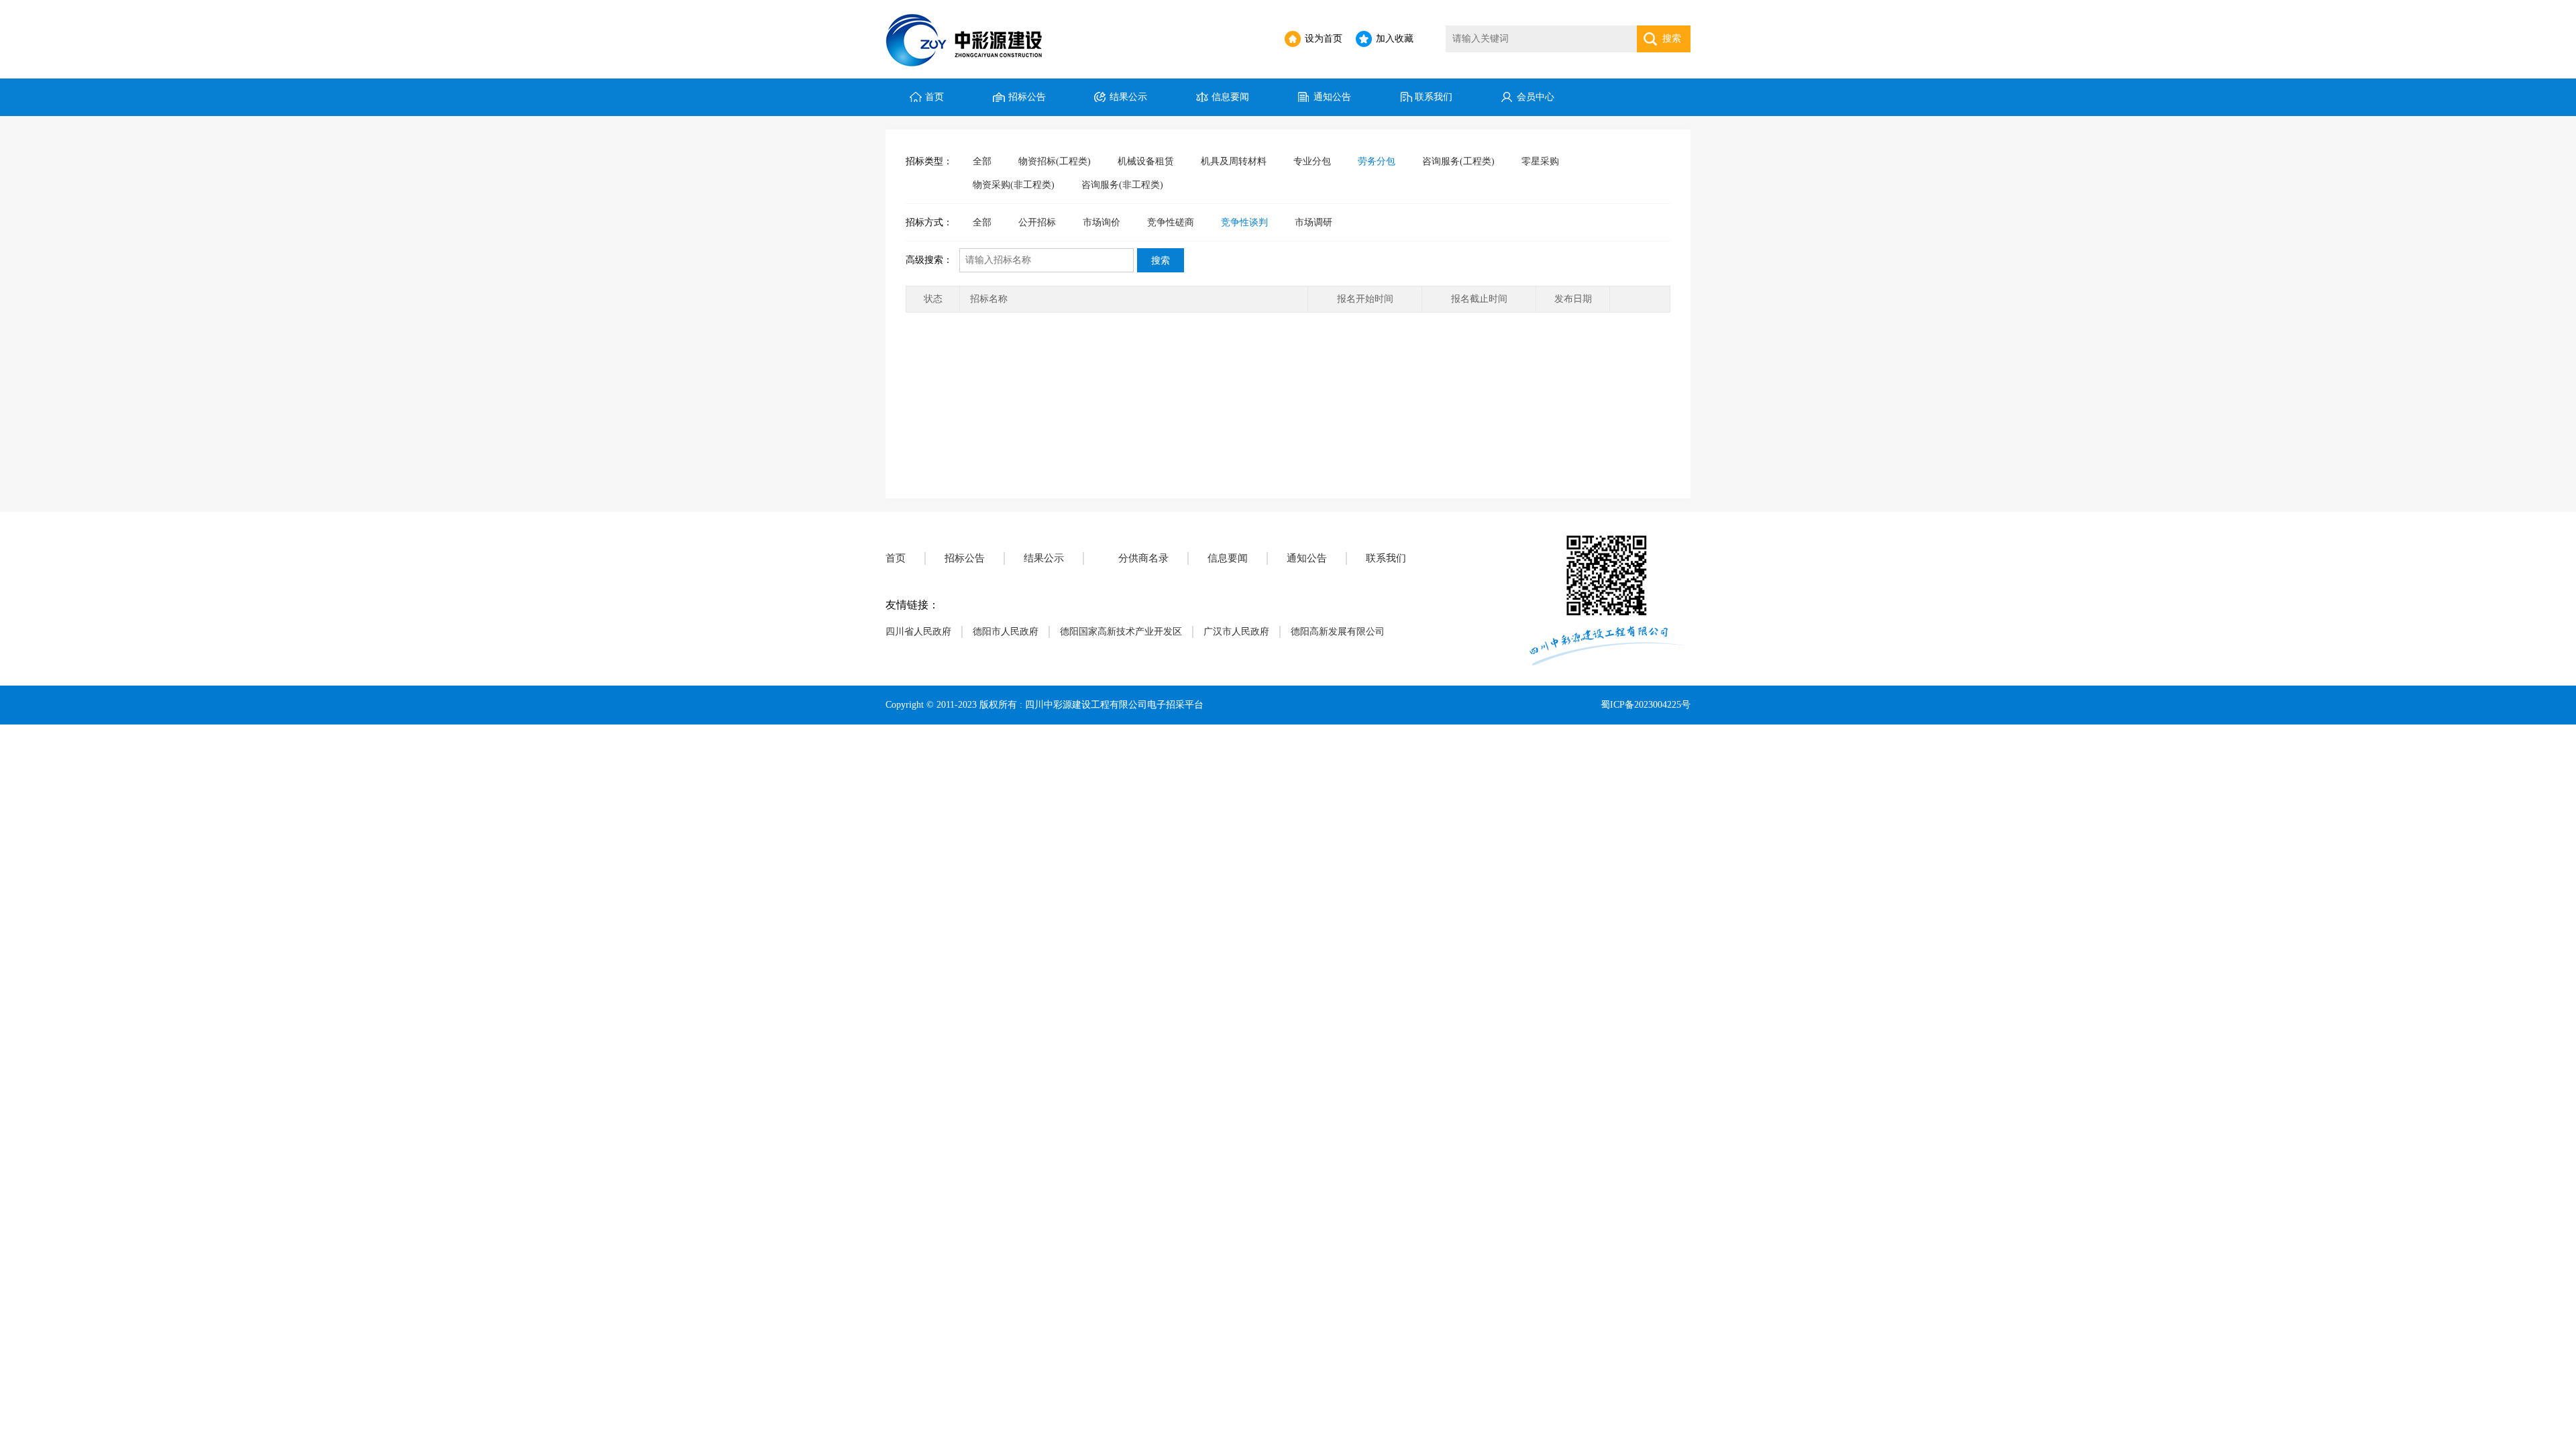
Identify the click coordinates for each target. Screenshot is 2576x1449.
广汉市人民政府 (1236, 632)
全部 (982, 161)
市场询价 (1102, 222)
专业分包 (1312, 161)
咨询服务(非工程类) (1122, 185)
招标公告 (1027, 97)
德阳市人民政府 (1006, 632)
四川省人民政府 (918, 632)
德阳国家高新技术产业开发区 (1121, 632)
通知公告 (1332, 97)
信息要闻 (1230, 97)
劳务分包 (1377, 161)
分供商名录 (1143, 558)
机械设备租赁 (1146, 161)
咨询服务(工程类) (1458, 161)
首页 (934, 97)
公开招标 (1037, 222)
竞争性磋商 (1171, 222)
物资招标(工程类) (1055, 161)
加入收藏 (1395, 39)
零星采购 (1540, 161)
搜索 (1672, 39)
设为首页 (1324, 39)
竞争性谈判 (1244, 222)
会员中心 (1536, 97)
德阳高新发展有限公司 (1338, 632)
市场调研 (1313, 222)
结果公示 (1128, 97)
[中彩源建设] (970, 39)
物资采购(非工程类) (1014, 185)
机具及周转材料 (1234, 161)
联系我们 (1434, 97)
